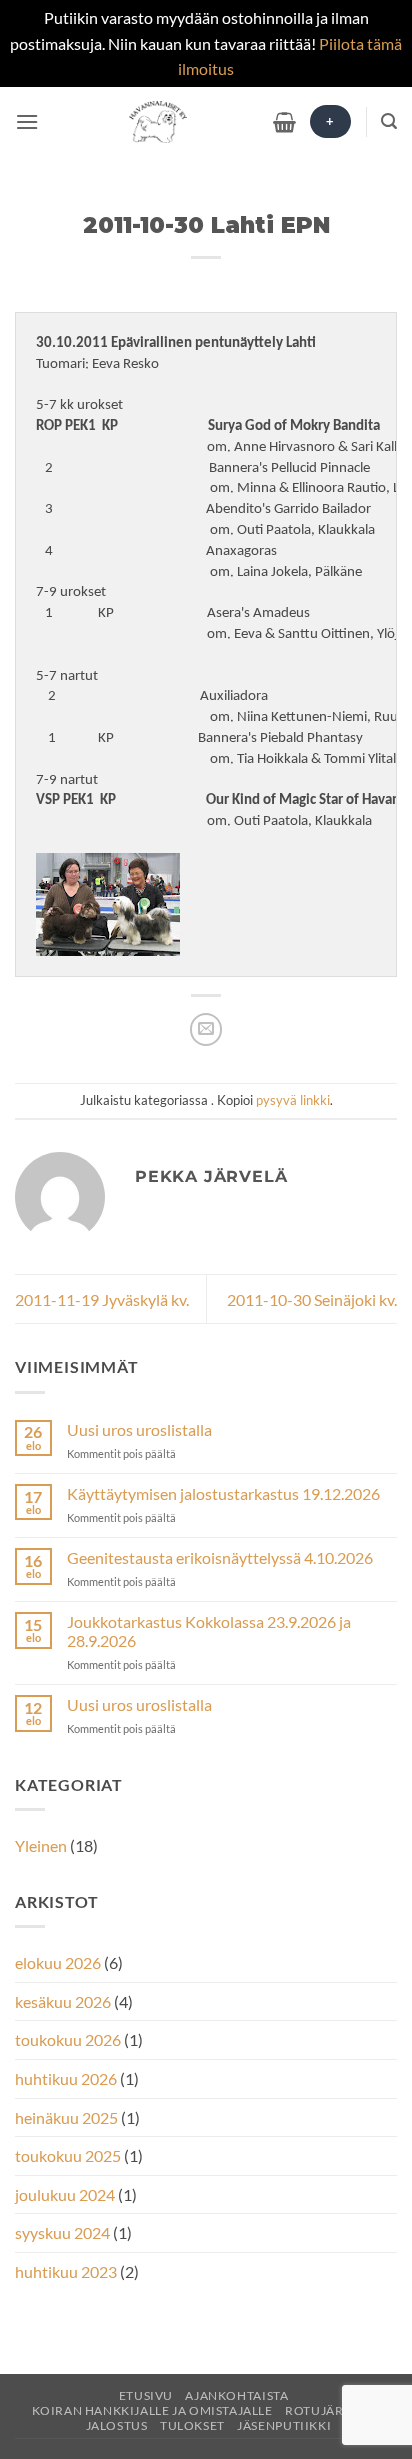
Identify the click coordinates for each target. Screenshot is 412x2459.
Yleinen (41, 1845)
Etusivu (146, 2395)
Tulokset (192, 2425)
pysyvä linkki (293, 1100)
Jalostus (117, 2425)
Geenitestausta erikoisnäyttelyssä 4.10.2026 (220, 1557)
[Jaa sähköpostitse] (206, 1029)
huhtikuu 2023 (66, 2271)
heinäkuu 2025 (66, 2117)
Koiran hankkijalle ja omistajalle (152, 2410)
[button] (27, 121)
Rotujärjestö (332, 2410)
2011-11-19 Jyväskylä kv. (102, 1299)
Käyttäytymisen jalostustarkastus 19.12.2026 (223, 1493)
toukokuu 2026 (68, 2039)
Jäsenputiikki (284, 2425)
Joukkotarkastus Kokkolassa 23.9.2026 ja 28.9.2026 (209, 1631)
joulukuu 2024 (65, 2194)
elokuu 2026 (58, 1962)
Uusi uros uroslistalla (139, 1429)
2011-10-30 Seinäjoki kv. (312, 1299)
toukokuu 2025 (68, 2155)
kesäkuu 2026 (63, 2001)
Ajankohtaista (236, 2395)
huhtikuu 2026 (66, 2078)
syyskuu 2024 (62, 2232)
